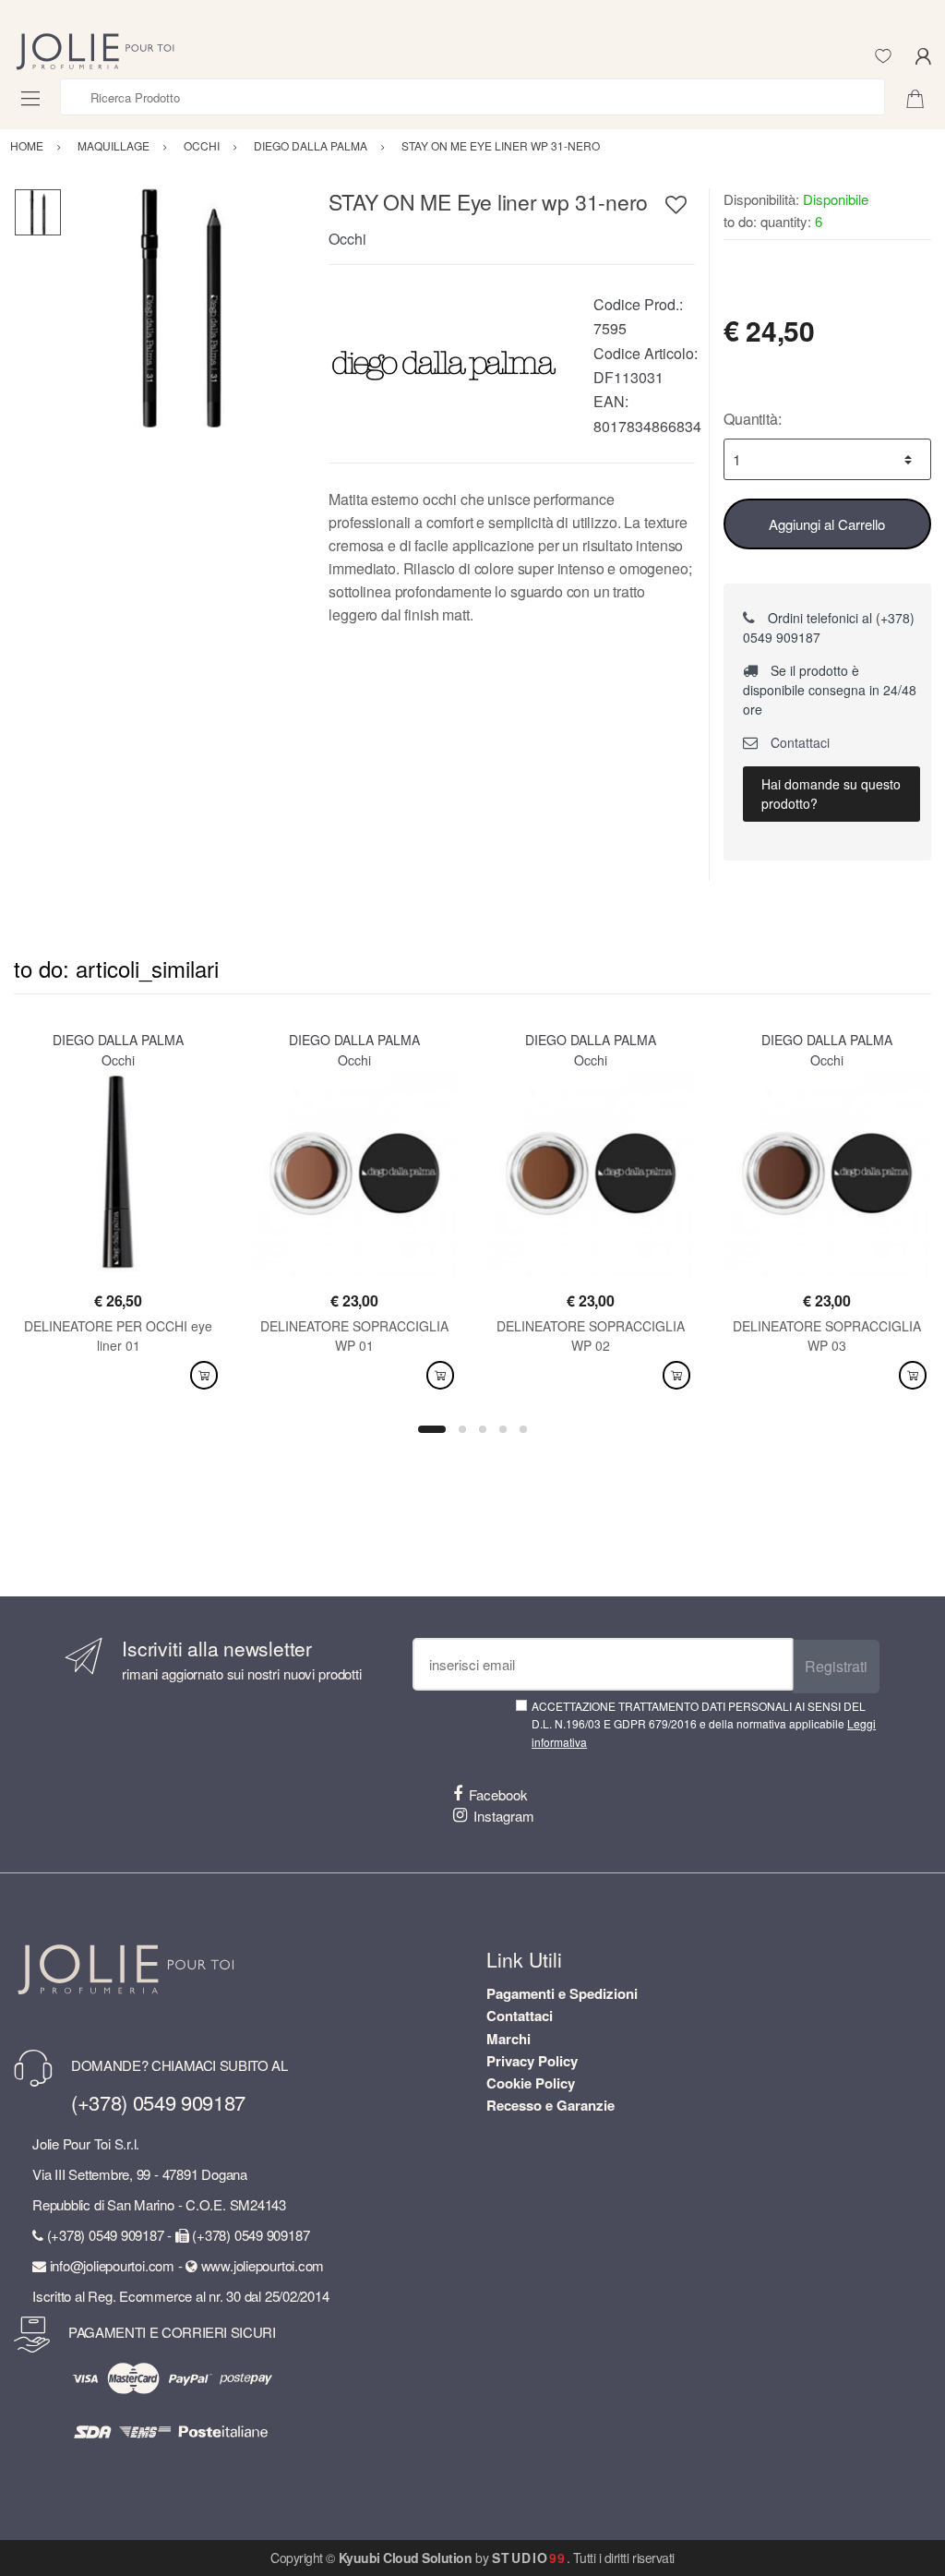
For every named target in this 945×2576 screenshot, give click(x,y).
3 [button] (483, 1429)
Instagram (504, 1816)
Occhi (347, 239)
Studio (529, 2558)
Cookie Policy (531, 2083)
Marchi (508, 2039)
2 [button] (462, 1429)
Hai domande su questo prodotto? (831, 794)
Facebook (498, 1794)
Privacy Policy (532, 2061)
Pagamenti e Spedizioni (562, 1993)
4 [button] (503, 1429)
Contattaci (798, 742)
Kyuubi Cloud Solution (406, 2558)
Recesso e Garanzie (550, 2105)
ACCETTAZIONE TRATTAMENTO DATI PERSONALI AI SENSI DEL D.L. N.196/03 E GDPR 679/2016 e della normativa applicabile (704, 1724)
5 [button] (523, 1429)
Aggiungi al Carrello (827, 524)
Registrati (836, 1666)
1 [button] (432, 1429)
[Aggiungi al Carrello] (204, 1375)
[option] (181, 308)
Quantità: (753, 419)
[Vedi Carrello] (922, 97)
